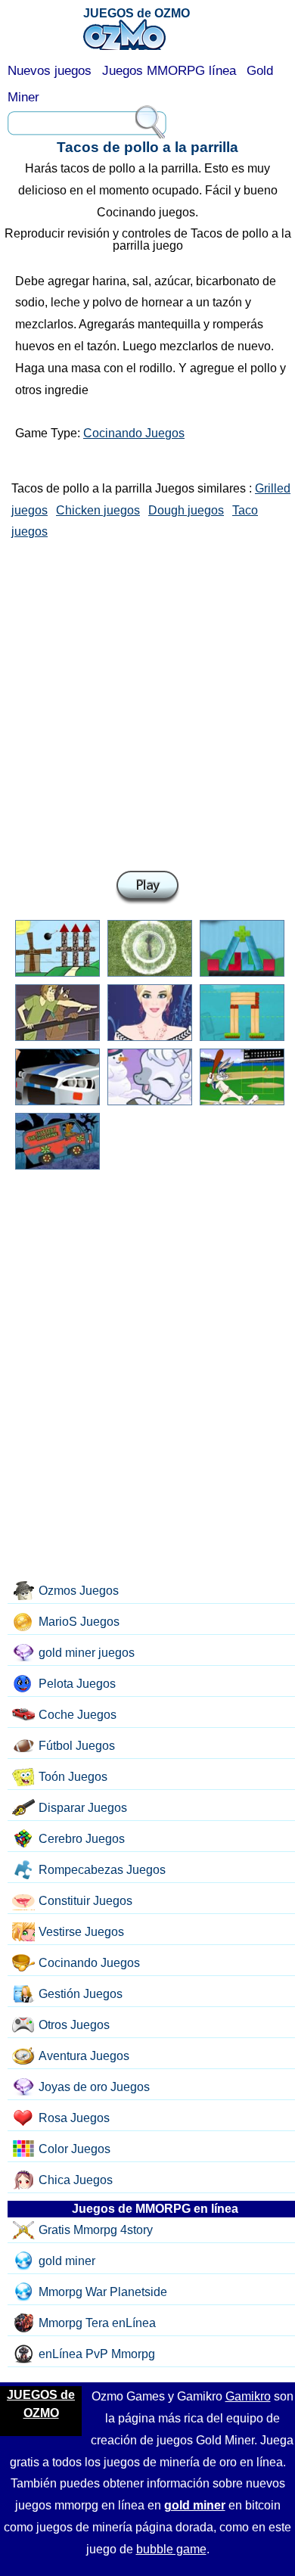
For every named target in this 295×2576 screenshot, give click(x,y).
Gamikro (248, 2396)
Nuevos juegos (50, 71)
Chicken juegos (98, 510)
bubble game (171, 2549)
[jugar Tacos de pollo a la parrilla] (147, 888)
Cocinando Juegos (134, 433)
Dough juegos (186, 510)
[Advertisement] (147, 702)
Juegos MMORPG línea (169, 71)
